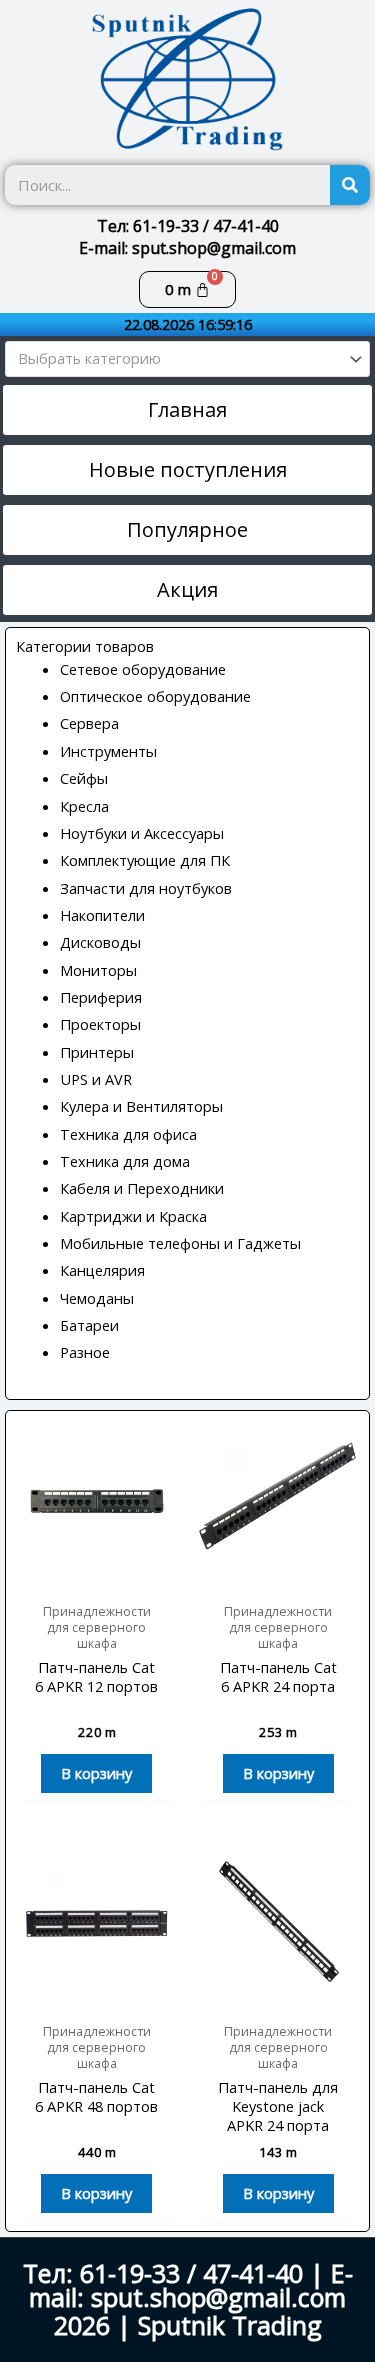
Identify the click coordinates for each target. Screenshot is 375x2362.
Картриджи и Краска (133, 1216)
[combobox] (187, 359)
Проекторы (100, 1024)
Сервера (89, 723)
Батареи (89, 1325)
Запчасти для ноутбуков (146, 888)
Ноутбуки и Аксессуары (142, 833)
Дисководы (100, 942)
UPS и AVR (96, 1079)
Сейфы (84, 778)
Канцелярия (102, 1270)
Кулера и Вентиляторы (141, 1106)
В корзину (96, 1773)
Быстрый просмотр (96, 1574)
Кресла (84, 806)
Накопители (102, 915)
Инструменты (108, 751)
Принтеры (97, 1052)
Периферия (101, 997)
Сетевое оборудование (143, 669)
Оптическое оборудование (155, 696)
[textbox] (179, 359)
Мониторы (98, 970)
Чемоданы (97, 1298)
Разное (85, 1352)
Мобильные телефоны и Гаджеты (180, 1243)
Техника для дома (125, 1161)
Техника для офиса (128, 1134)
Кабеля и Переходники (142, 1188)
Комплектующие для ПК (145, 860)
